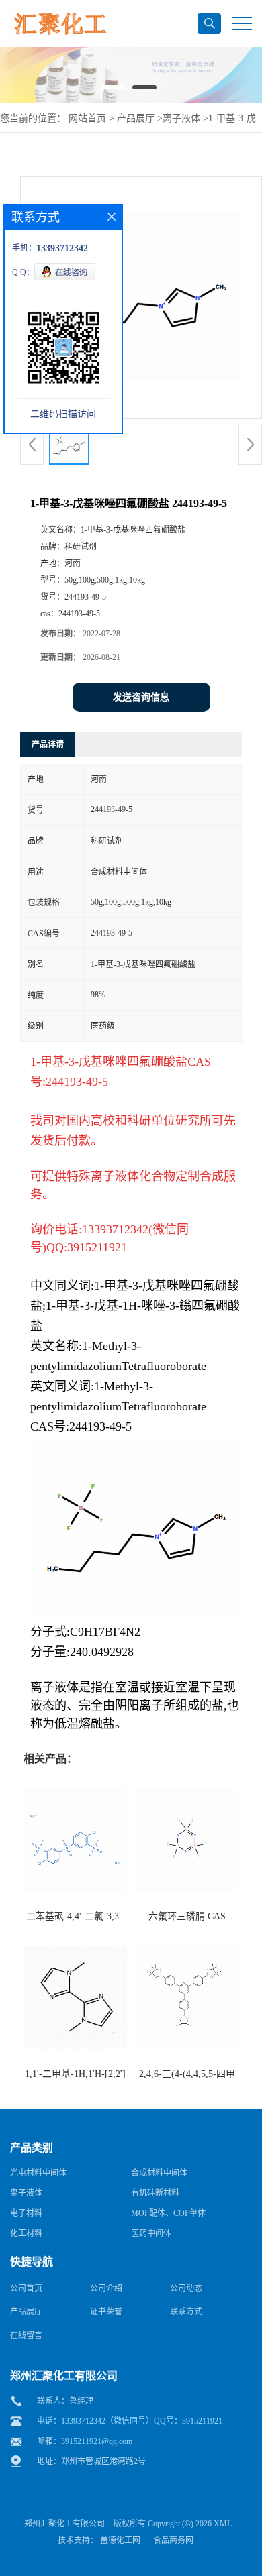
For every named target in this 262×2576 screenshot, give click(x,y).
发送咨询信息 (141, 697)
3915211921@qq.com (97, 2441)
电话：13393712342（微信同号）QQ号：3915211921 (130, 2421)
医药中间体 (151, 2233)
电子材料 (26, 2213)
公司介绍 (106, 2288)
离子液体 (181, 118)
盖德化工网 (120, 2540)
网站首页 (87, 118)
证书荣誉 (106, 2312)
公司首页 (26, 2288)
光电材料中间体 (38, 2173)
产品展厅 (136, 118)
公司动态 (186, 2288)
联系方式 (186, 2312)
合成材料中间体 (159, 2173)
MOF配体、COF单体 (168, 2213)
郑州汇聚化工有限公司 (64, 2524)
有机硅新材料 (155, 2193)
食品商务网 (173, 2540)
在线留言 (26, 2335)
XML (223, 2524)
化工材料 (26, 2233)
